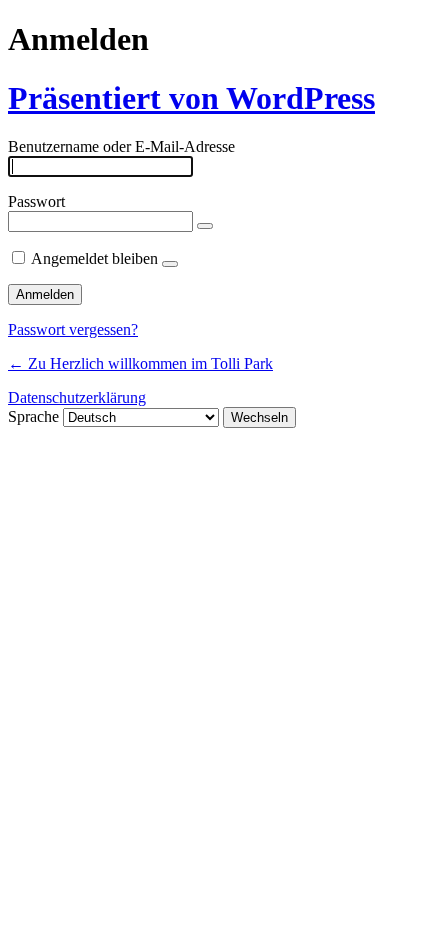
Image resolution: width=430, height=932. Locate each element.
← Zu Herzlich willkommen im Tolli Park (140, 363)
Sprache (33, 416)
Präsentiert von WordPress (191, 98)
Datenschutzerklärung (77, 397)
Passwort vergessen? (73, 329)
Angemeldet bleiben (94, 258)
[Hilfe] (170, 264)
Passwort (36, 201)
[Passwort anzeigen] (205, 226)
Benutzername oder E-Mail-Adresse (121, 146)
